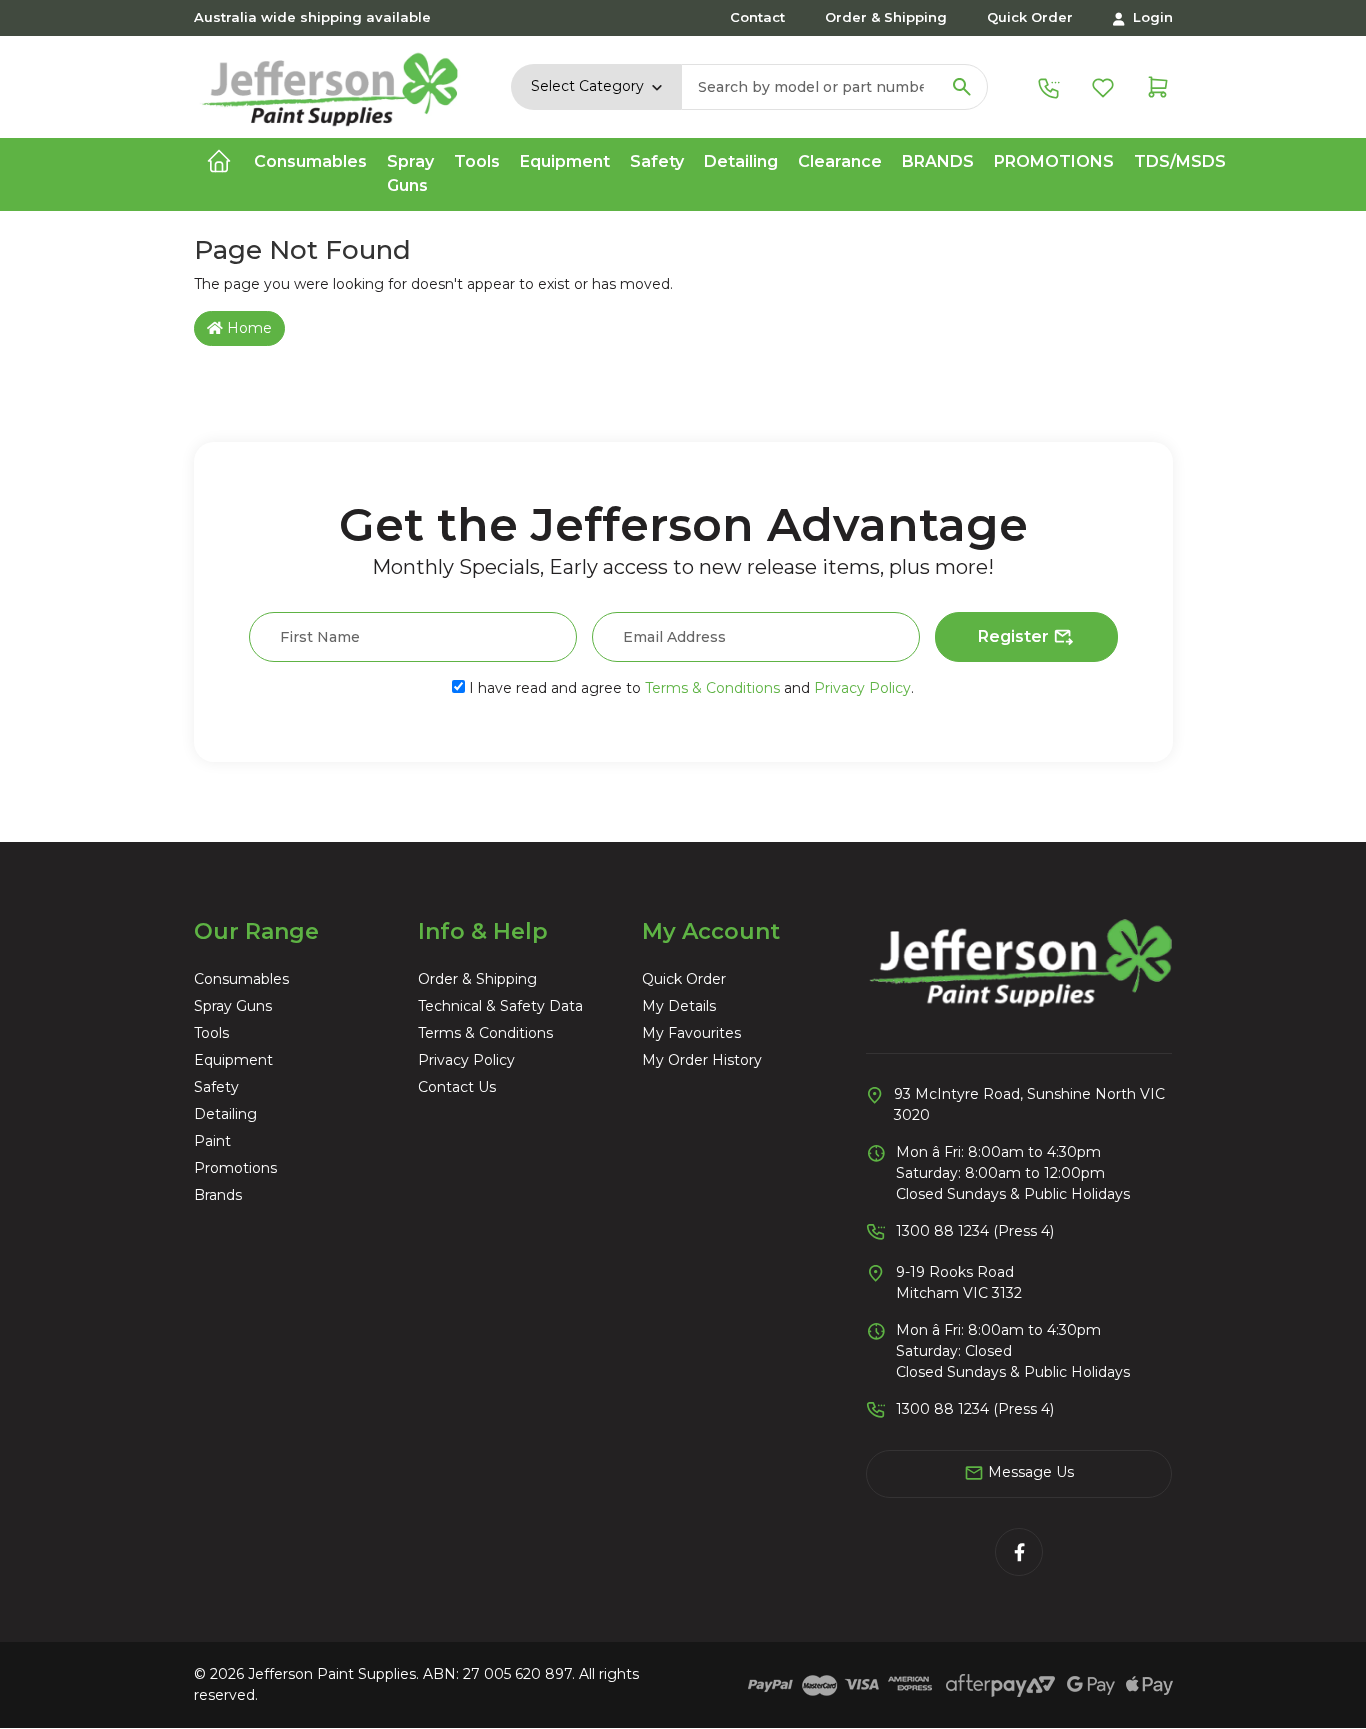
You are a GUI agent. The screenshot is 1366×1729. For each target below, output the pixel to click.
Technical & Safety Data (500, 1006)
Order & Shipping (886, 17)
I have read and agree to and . (689, 688)
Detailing (225, 1114)
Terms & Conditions (712, 688)
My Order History (702, 1060)
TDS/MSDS (1180, 161)
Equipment (233, 1060)
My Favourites (691, 1033)
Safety (216, 1087)
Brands (938, 161)
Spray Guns (233, 1006)
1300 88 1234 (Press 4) (975, 1231)
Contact (757, 17)
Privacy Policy (862, 688)
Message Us (1029, 1472)
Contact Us (457, 1087)
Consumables (241, 979)
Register (1015, 636)
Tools (211, 1033)
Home (247, 328)
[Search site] (962, 87)
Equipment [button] (565, 161)
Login (1151, 17)
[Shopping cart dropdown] (1158, 86)
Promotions (1054, 161)
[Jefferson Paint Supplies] (330, 85)
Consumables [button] (310, 161)
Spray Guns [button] (410, 173)
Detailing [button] (741, 161)
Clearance (840, 161)
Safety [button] (657, 161)
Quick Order (1030, 17)
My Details (679, 1006)
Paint (212, 1141)
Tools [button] (477, 161)
